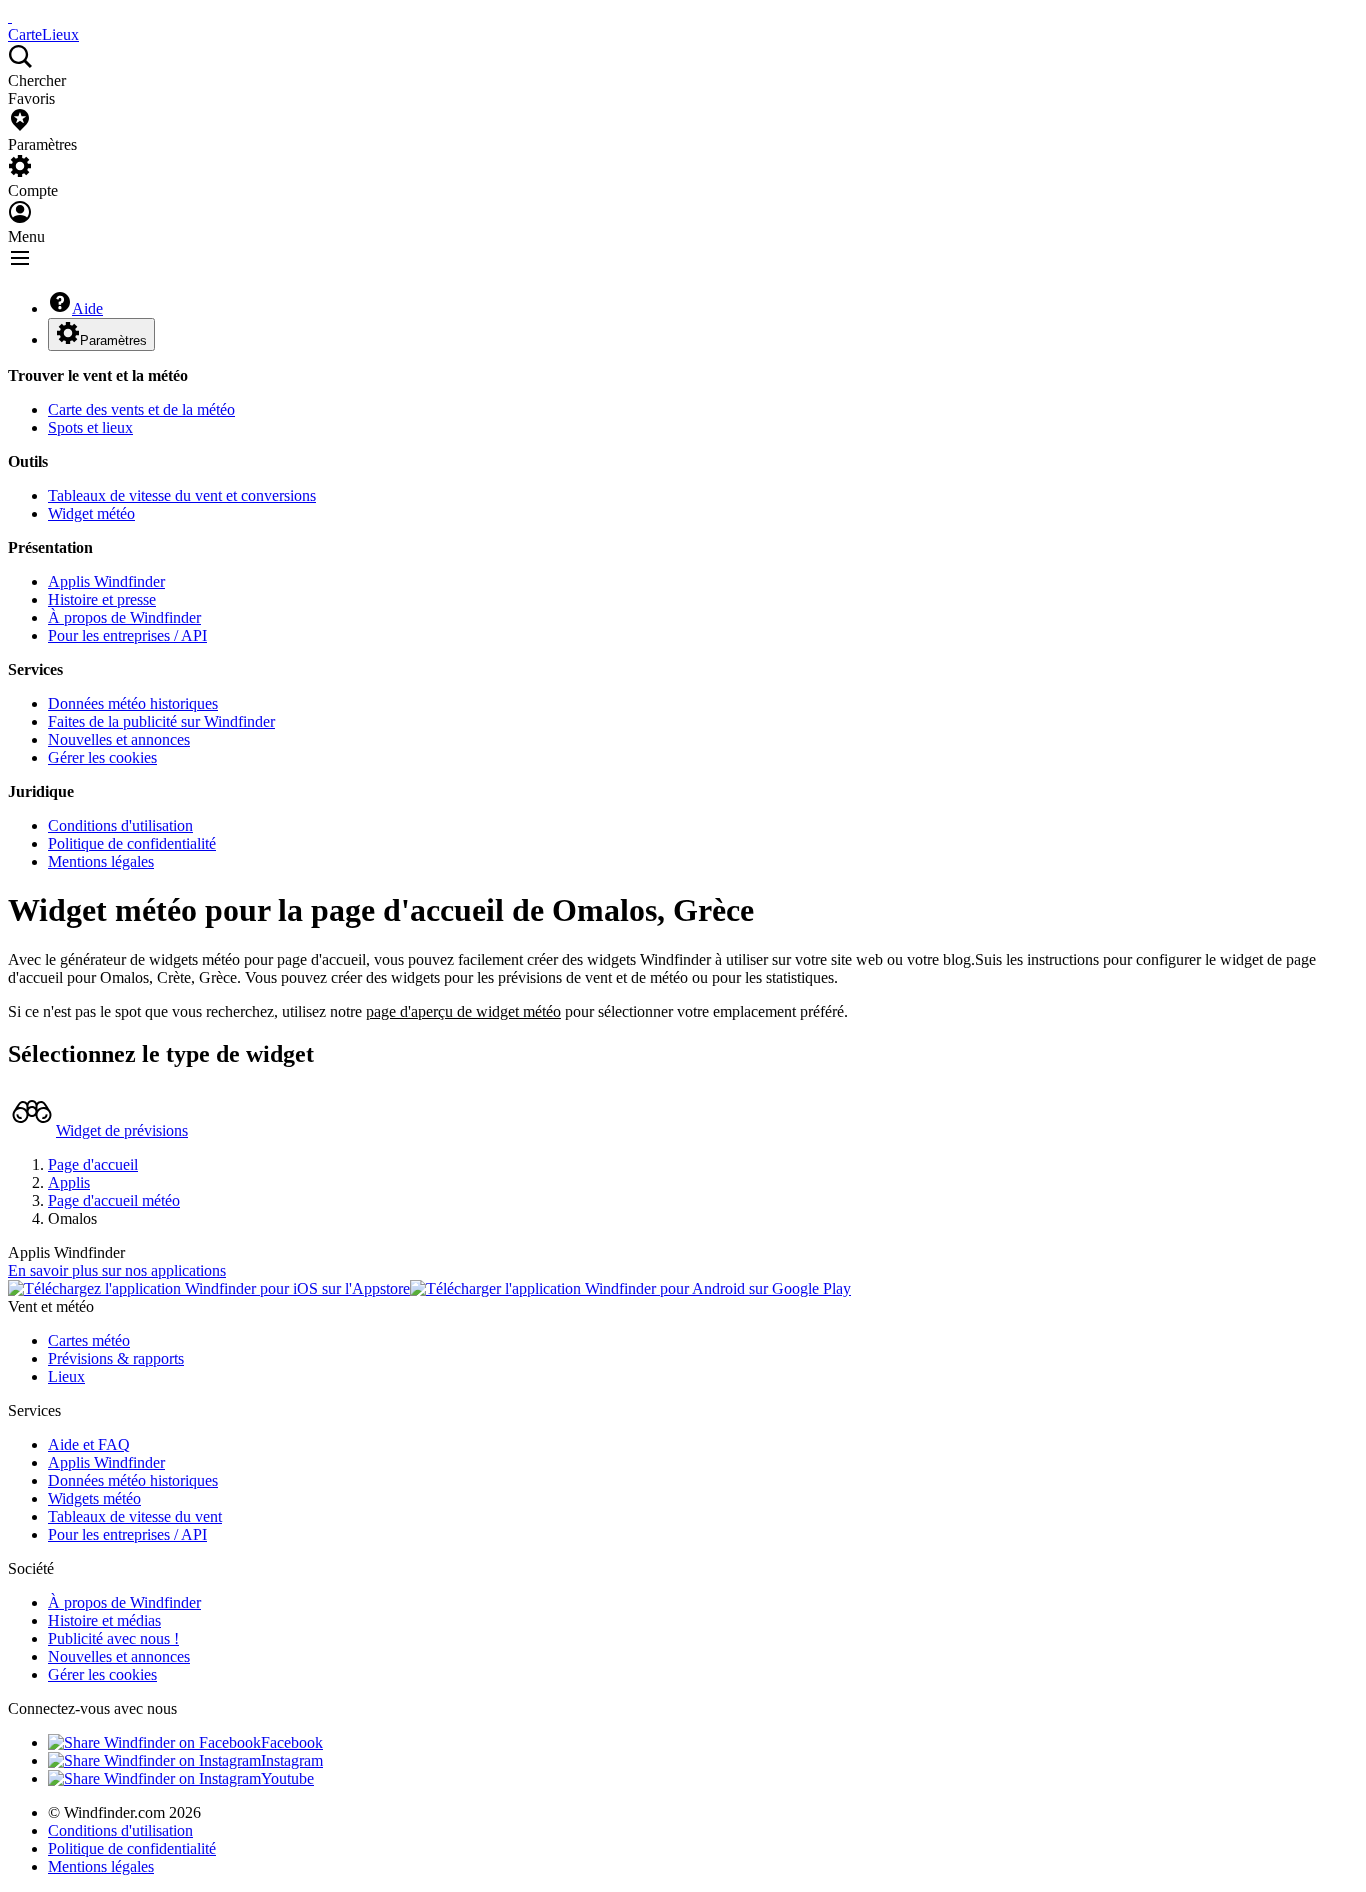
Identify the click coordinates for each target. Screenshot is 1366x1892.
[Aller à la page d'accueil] (10, 16)
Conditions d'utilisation (120, 825)
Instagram (292, 1760)
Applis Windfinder (106, 581)
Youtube (287, 1778)
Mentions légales (101, 861)
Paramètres (113, 340)
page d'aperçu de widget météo (463, 1011)
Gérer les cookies (102, 757)
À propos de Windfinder (124, 617)
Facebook (292, 1742)
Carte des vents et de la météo (141, 409)
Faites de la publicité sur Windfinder (161, 721)
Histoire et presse (102, 599)
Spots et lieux (90, 427)
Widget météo (91, 513)
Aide (87, 308)
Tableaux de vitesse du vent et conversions (182, 495)
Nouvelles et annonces (119, 739)
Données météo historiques (133, 703)
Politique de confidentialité (132, 843)
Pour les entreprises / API (127, 635)
